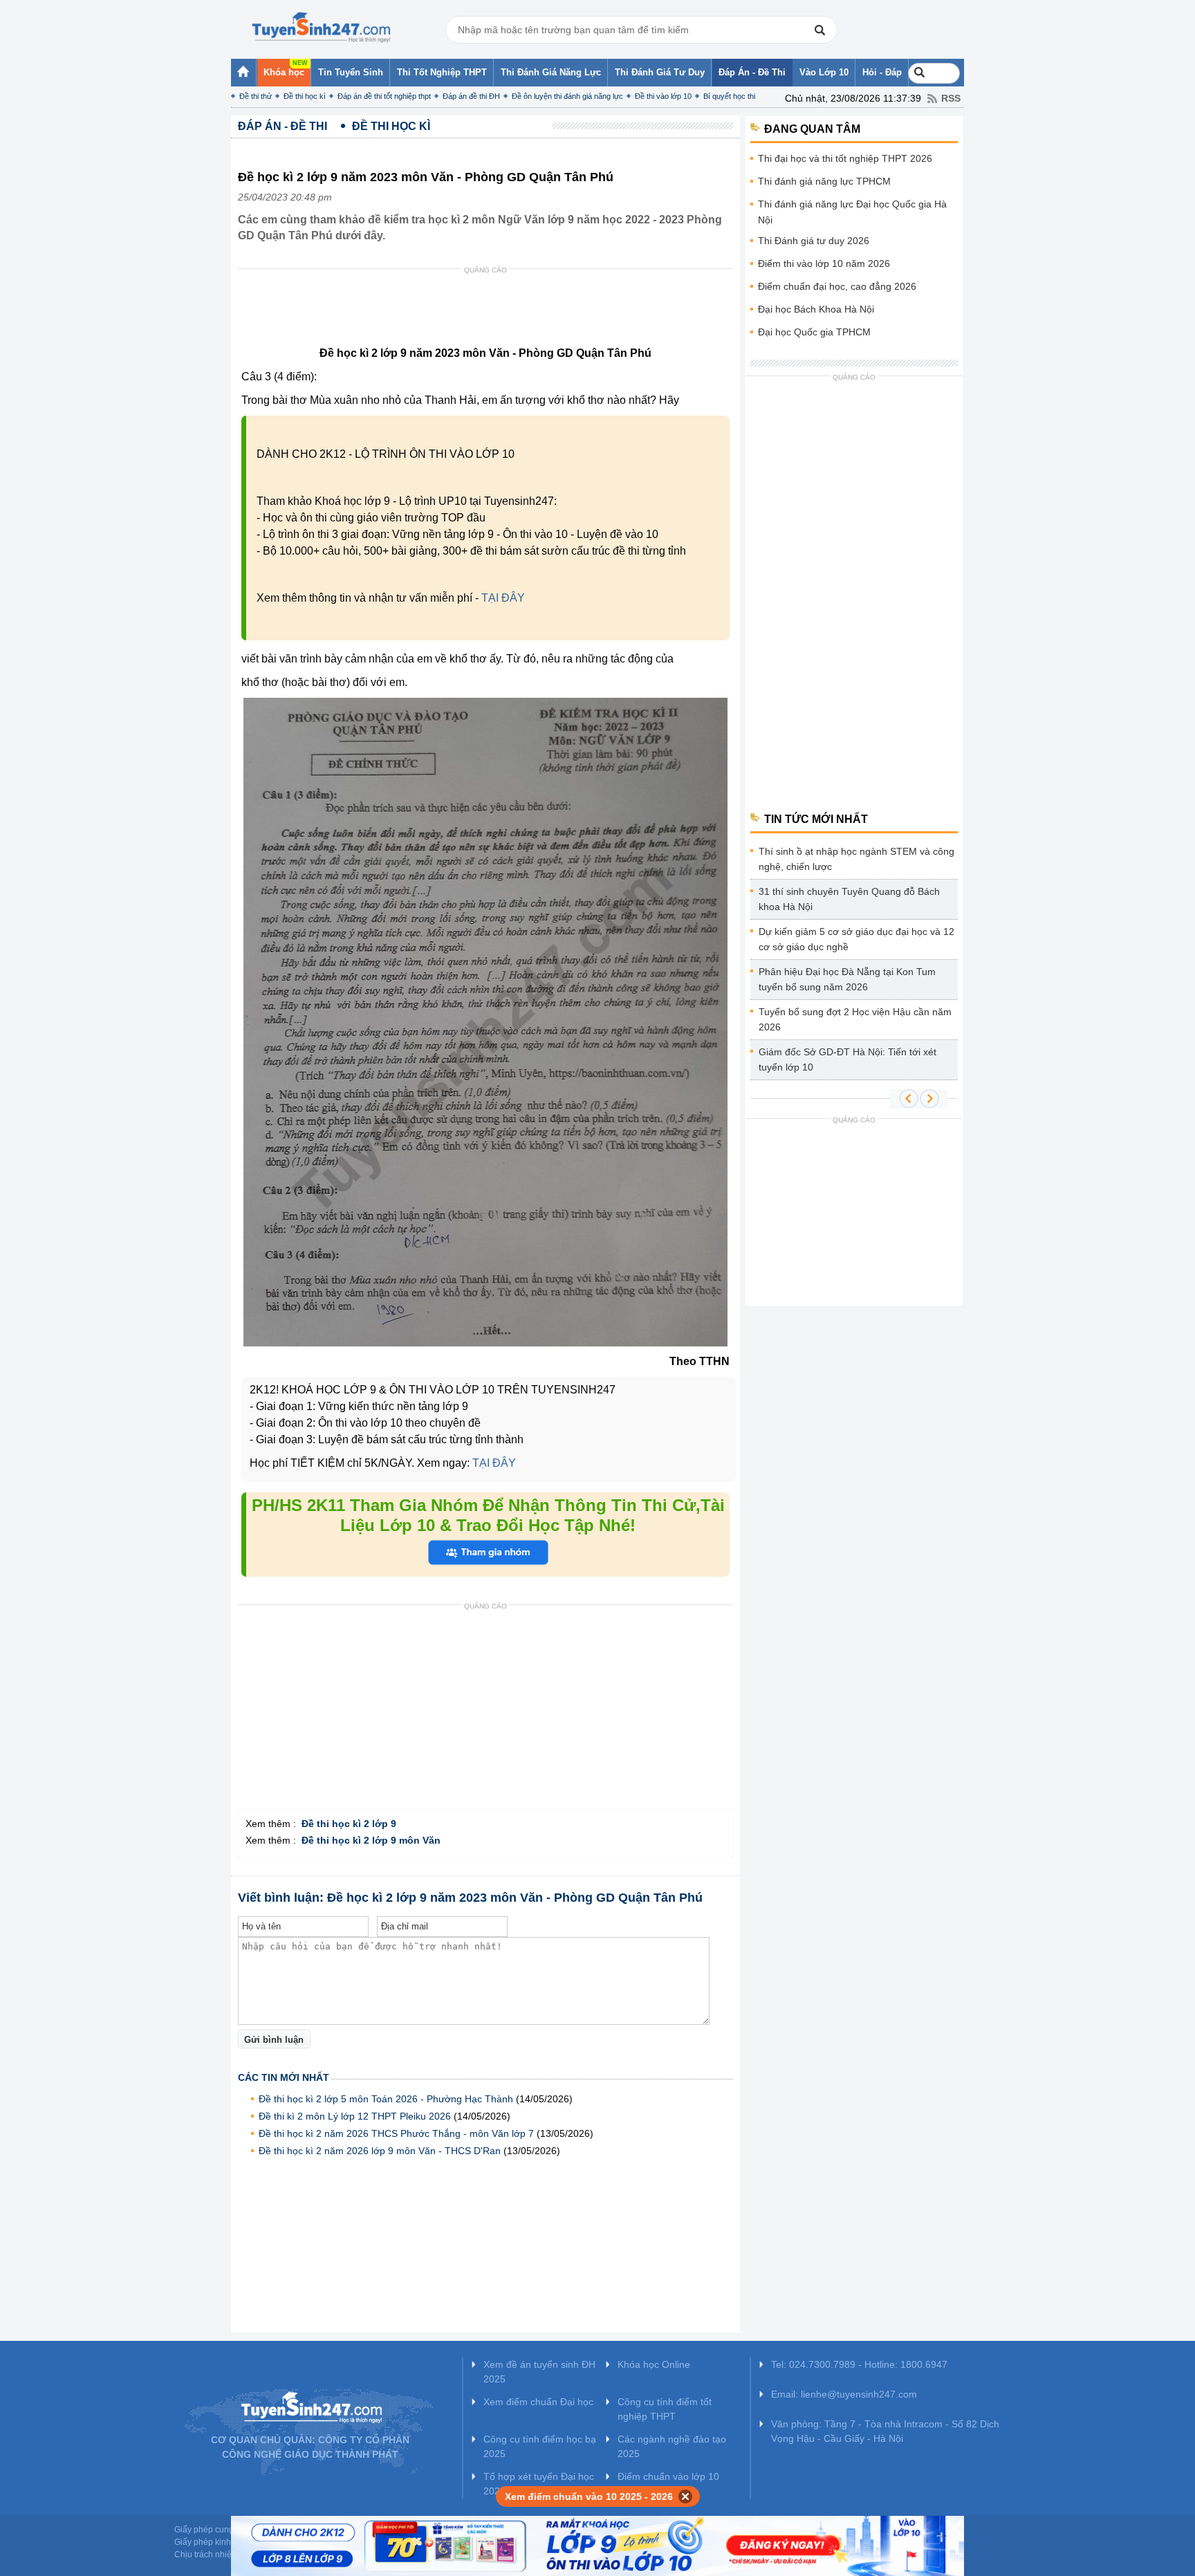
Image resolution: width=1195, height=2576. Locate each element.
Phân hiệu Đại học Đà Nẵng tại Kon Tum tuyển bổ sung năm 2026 (847, 979)
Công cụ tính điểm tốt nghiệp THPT (665, 2409)
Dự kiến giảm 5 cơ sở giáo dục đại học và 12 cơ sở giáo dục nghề (856, 939)
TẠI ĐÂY (503, 598)
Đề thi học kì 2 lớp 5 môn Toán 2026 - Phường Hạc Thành (386, 2099)
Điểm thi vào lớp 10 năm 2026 (824, 263)
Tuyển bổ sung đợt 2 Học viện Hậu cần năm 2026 (855, 1019)
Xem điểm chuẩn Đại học (538, 2402)
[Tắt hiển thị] (686, 2496)
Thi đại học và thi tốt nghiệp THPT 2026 (845, 158)
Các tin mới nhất (284, 2077)
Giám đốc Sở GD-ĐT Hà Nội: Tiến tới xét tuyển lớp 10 (847, 1059)
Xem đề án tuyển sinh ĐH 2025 (539, 2372)
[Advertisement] (490, 311)
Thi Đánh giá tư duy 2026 (814, 241)
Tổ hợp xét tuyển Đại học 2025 (539, 2484)
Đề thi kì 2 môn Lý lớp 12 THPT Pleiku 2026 (355, 2116)
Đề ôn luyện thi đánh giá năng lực (567, 96)
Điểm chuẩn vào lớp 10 (668, 2476)
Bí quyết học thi (729, 96)
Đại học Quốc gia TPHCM (814, 332)
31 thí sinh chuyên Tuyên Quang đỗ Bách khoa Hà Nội (849, 899)
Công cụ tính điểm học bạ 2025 (540, 2446)
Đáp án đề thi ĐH (471, 96)
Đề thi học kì (305, 96)
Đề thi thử (256, 96)
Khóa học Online (654, 2364)
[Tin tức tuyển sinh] (321, 28)
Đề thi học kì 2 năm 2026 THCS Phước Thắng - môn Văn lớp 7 (396, 2133)
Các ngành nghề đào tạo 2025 (672, 2446)
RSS (951, 98)
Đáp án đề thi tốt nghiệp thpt (384, 96)
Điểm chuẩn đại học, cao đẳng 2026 (837, 286)
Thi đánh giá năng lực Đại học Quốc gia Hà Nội (852, 212)
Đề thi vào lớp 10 (663, 96)
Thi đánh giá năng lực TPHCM (824, 181)
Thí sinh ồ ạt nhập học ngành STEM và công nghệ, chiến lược (856, 859)
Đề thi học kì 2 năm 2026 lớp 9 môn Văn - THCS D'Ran (380, 2151)
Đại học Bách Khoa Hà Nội (816, 309)
